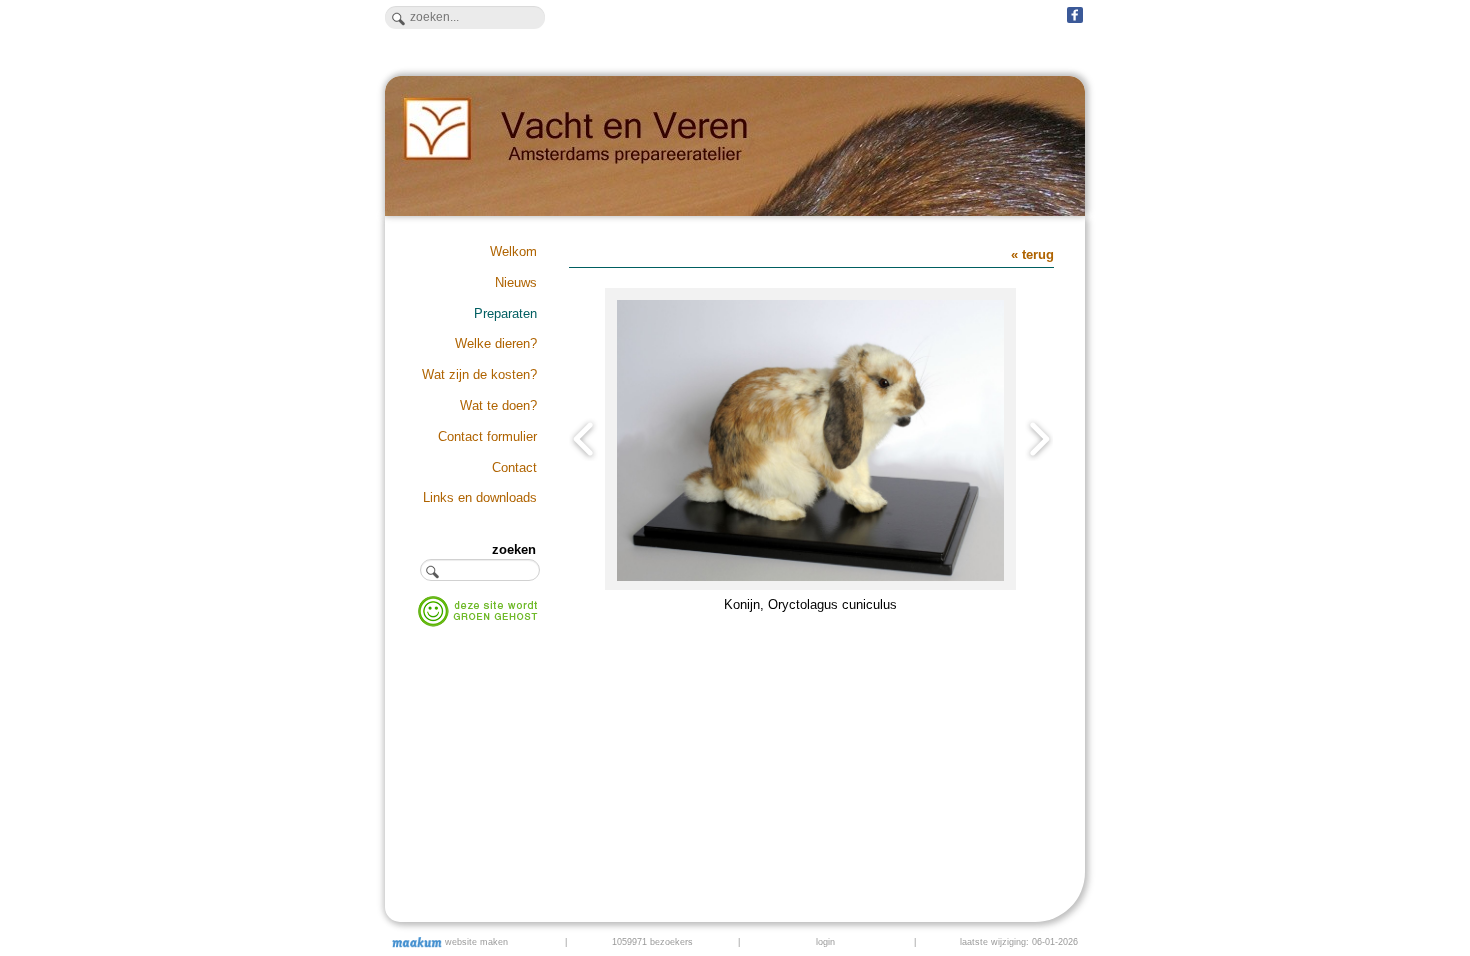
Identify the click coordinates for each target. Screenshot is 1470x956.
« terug (1032, 254)
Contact (514, 467)
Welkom (513, 251)
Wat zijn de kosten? (479, 374)
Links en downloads (480, 497)
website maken (475, 942)
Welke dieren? (496, 343)
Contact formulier (487, 436)
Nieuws (516, 282)
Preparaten (505, 313)
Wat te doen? (498, 405)
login (825, 942)
